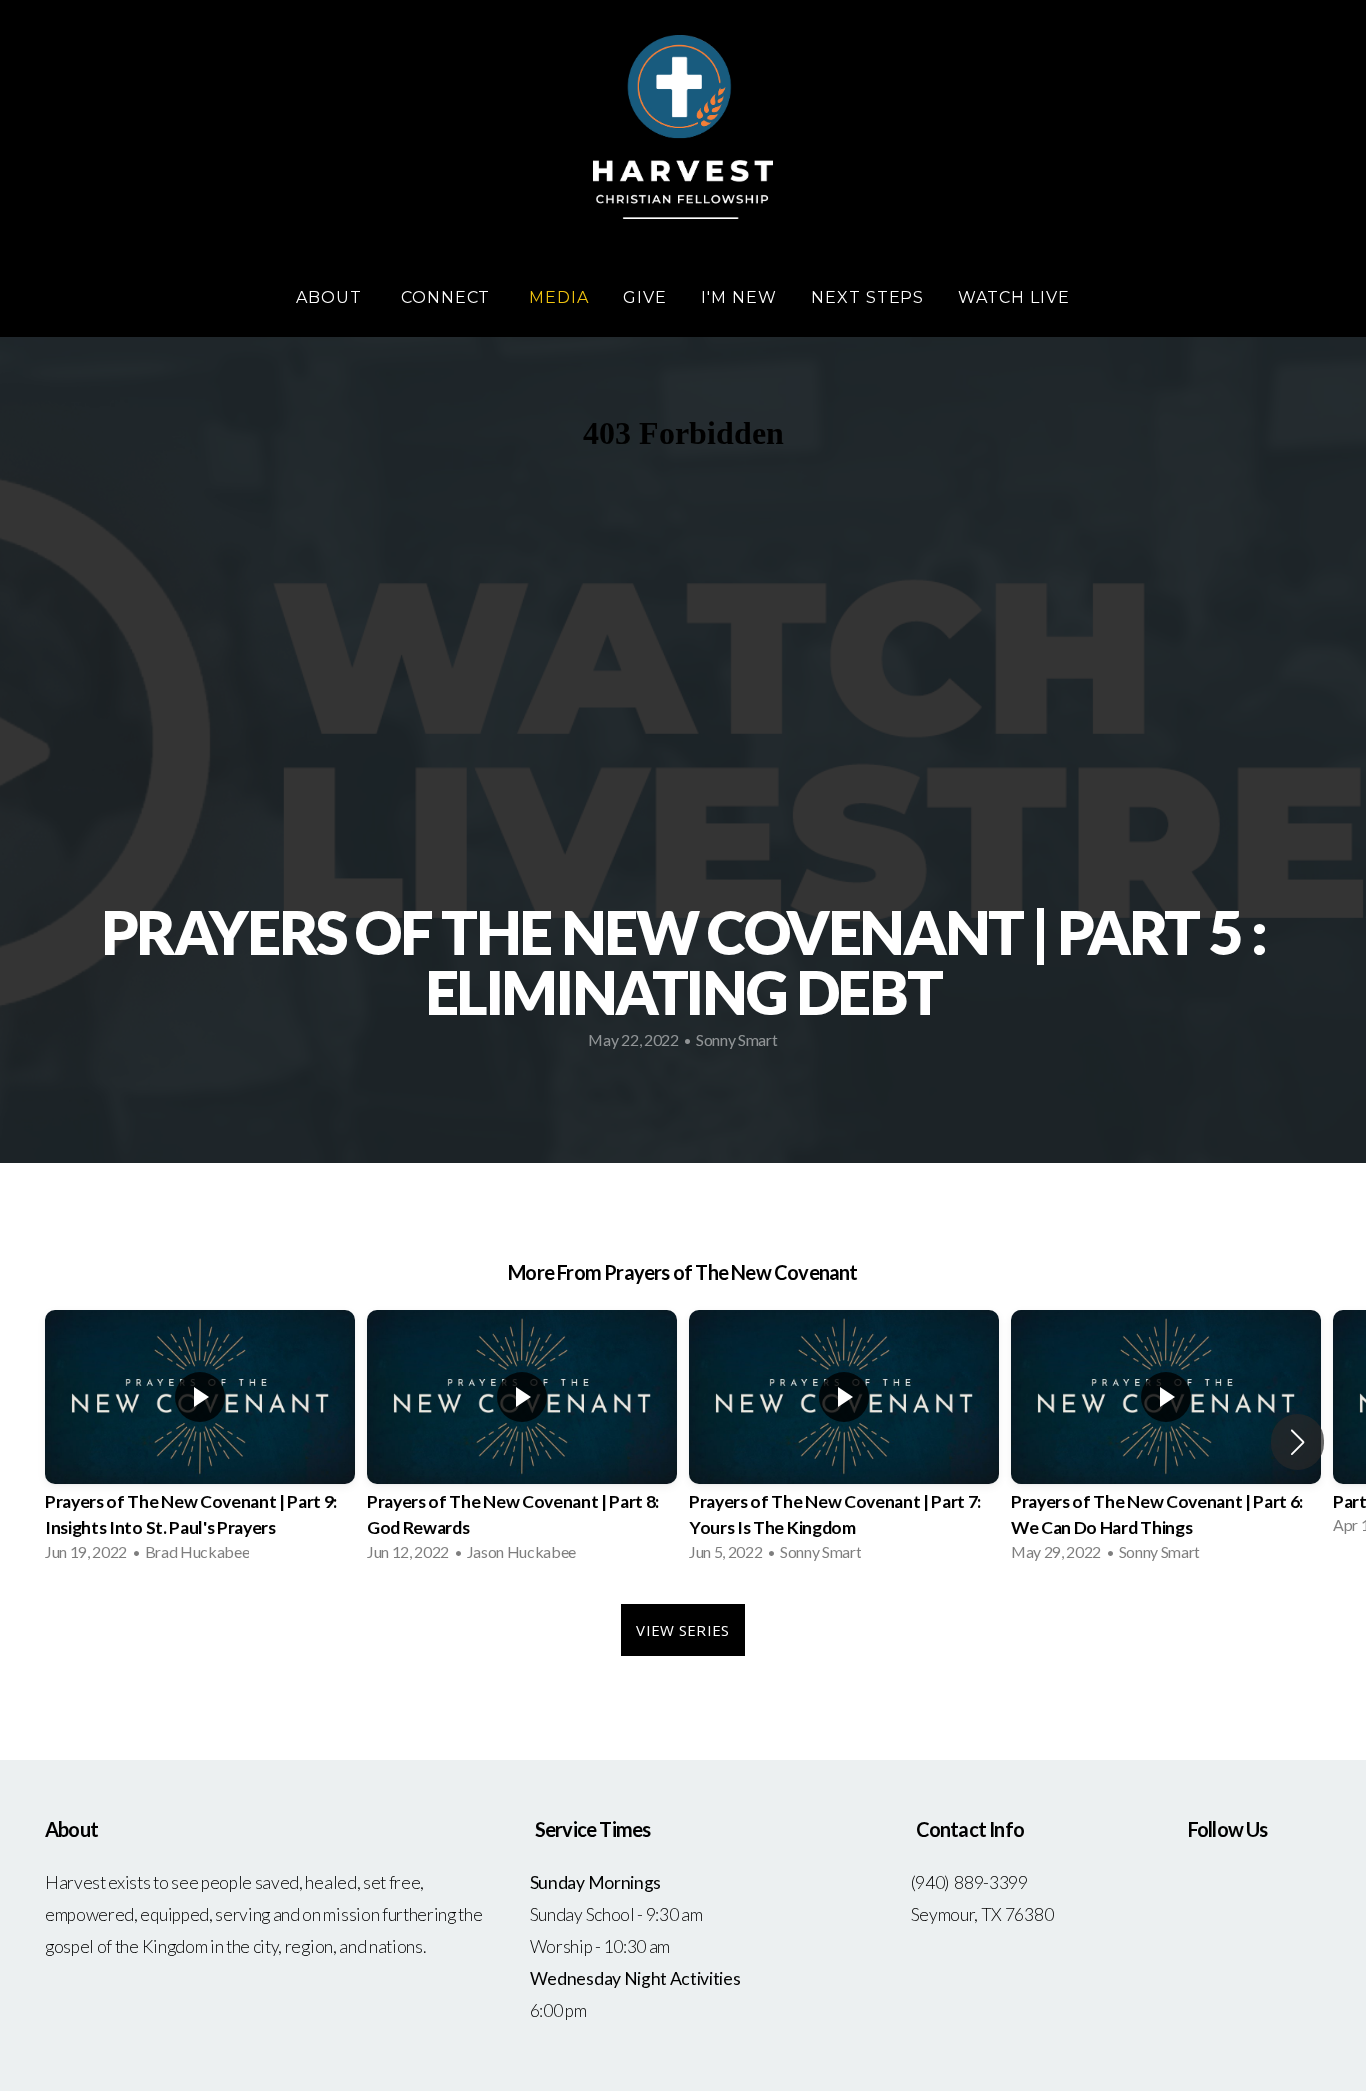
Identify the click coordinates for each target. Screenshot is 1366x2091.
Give (645, 297)
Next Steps (868, 297)
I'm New (739, 297)
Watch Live (1014, 297)
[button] (1297, 1442)
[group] (200, 1442)
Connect (448, 297)
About (331, 297)
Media (559, 297)
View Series (682, 1630)
